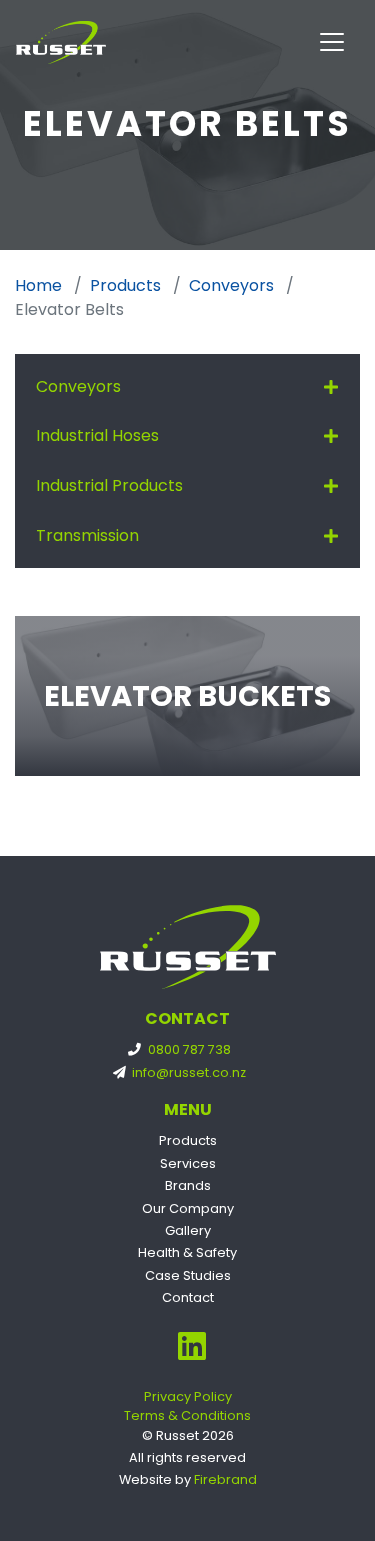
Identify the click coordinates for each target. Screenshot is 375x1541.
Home (38, 285)
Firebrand (225, 1479)
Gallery (188, 1230)
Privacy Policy (188, 1396)
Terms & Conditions (187, 1415)
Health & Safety (187, 1252)
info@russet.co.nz (187, 1072)
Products (125, 285)
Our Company (188, 1208)
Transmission (87, 535)
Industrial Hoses (97, 435)
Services (188, 1163)
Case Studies (188, 1275)
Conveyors (231, 285)
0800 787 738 (187, 1049)
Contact (188, 1297)
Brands (188, 1185)
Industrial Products (109, 485)
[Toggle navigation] (332, 42)
